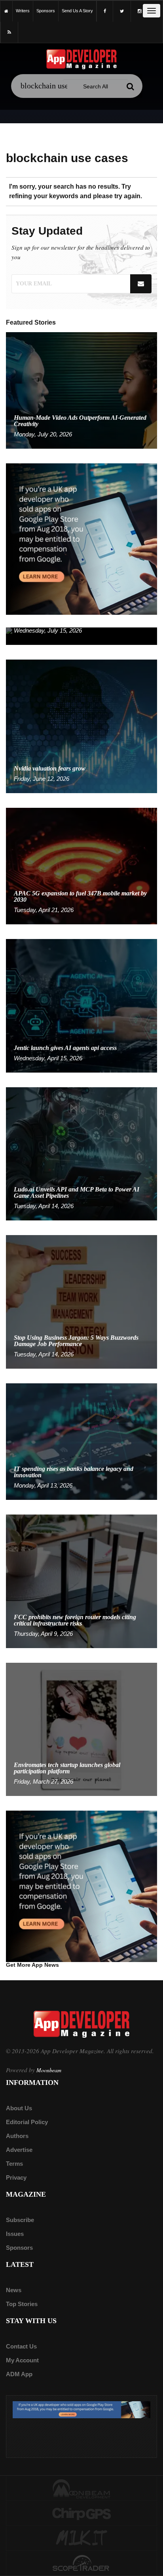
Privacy (16, 2177)
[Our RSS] (9, 32)
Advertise (19, 2150)
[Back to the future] (6, 11)
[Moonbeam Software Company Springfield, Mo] (81, 2488)
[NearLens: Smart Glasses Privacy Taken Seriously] (81, 636)
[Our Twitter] (122, 11)
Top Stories (22, 2304)
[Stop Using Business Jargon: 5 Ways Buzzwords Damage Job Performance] (81, 1301)
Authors (17, 2136)
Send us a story (77, 11)
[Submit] (131, 86)
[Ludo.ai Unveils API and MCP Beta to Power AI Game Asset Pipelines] (81, 1153)
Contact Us (21, 2346)
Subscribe (20, 2220)
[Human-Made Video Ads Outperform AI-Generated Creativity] (81, 390)
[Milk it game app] (81, 2538)
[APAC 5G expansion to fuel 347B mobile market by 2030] (81, 865)
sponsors (46, 11)
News (14, 2290)
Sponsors (19, 2248)
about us (19, 2108)
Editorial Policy (27, 2122)
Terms (14, 2164)
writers (23, 11)
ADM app (19, 2374)
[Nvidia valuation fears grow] (81, 726)
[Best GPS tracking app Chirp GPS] (81, 2513)
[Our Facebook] (105, 11)
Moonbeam (49, 2070)
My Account (22, 2360)
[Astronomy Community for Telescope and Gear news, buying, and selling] (81, 2564)
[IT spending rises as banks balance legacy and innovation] (81, 1441)
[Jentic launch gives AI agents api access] (81, 1005)
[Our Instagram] (139, 11)
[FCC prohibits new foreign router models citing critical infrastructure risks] (81, 1581)
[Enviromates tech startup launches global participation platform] (81, 1729)
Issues (15, 2234)
